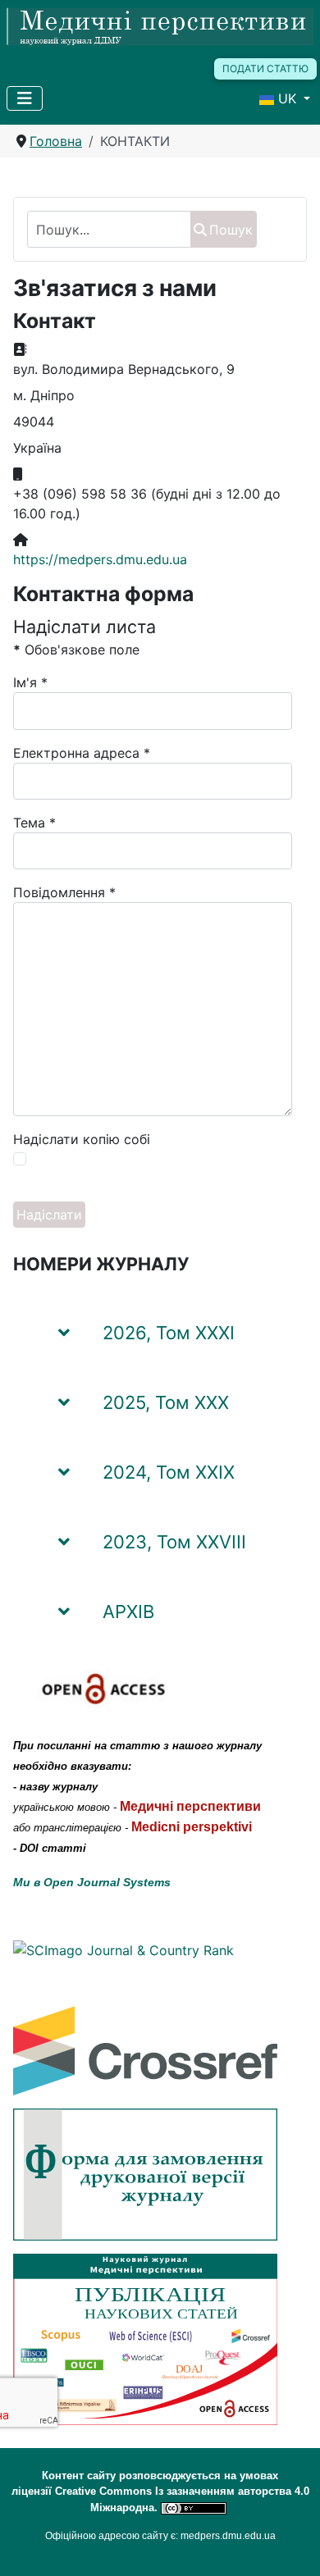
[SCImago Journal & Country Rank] (123, 1949)
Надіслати (49, 1215)
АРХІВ (128, 1612)
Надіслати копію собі (82, 1139)
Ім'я (30, 682)
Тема (34, 823)
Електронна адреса (82, 753)
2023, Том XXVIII (174, 1542)
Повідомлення (64, 892)
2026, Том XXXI (169, 1333)
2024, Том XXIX (169, 1472)
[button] (274, 1325)
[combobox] (109, 229)
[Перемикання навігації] (25, 98)
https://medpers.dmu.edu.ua (100, 559)
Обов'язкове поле (76, 650)
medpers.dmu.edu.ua (228, 2536)
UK (287, 98)
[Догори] (291, 2546)
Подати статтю (265, 68)
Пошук (231, 230)
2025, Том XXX (166, 1402)
